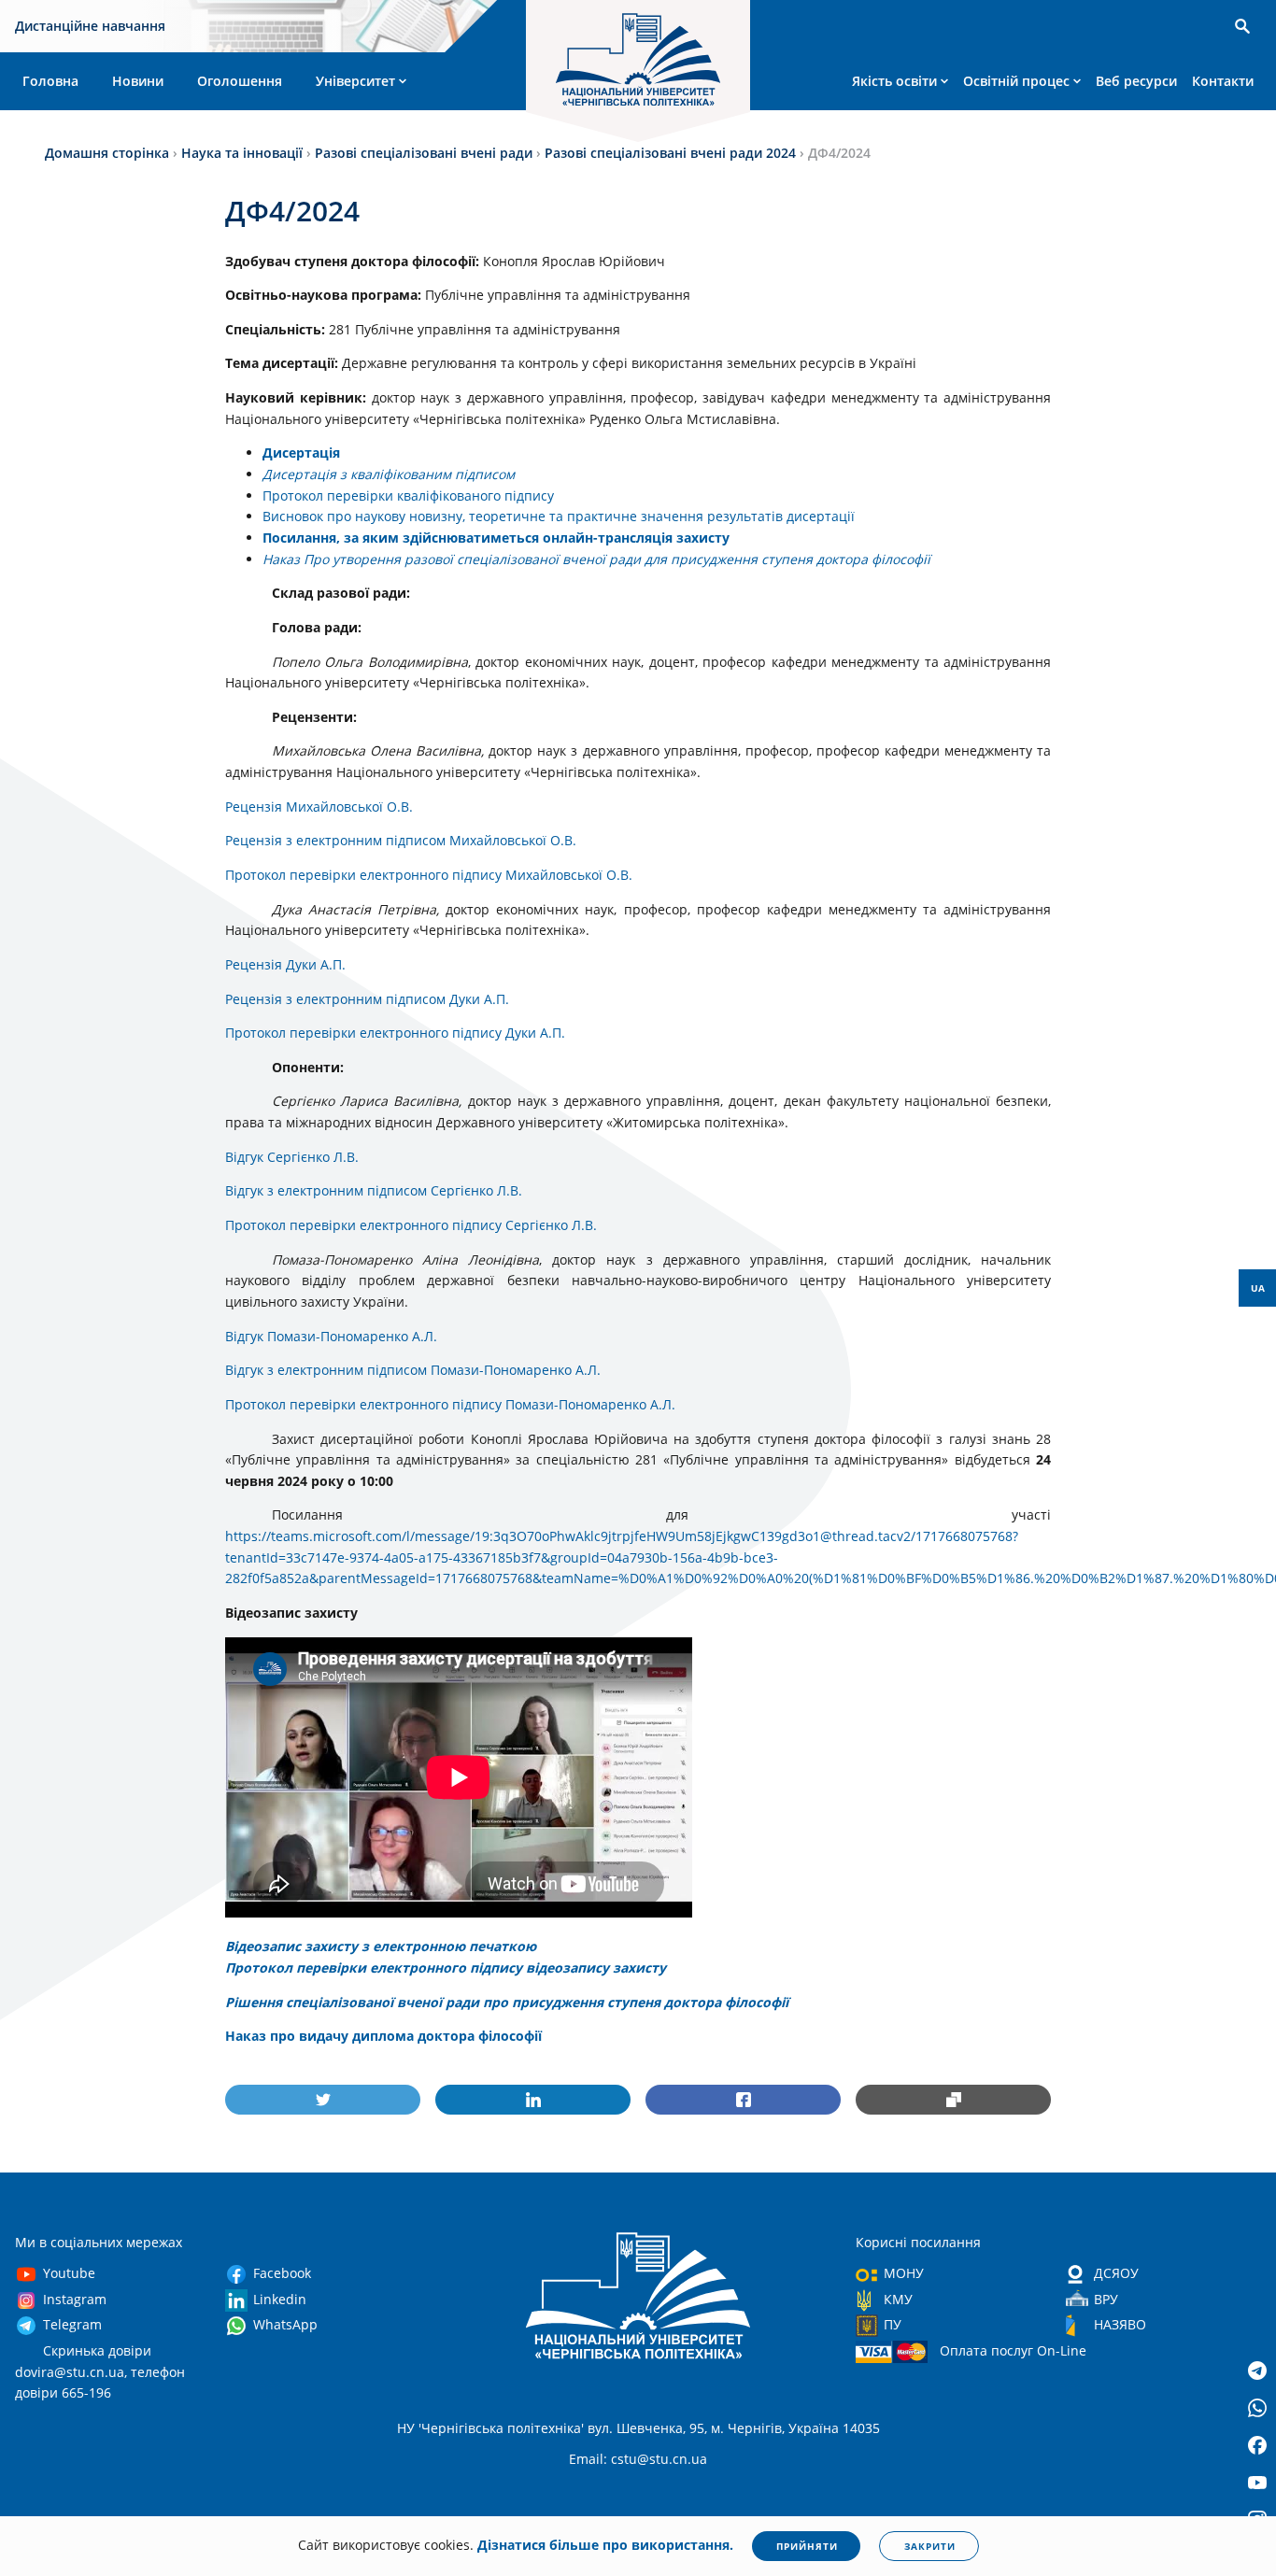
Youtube (69, 2273)
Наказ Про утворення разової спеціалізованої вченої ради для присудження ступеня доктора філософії (596, 559)
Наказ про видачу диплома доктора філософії (383, 2036)
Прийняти (807, 2546)
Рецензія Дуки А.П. (285, 964)
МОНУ (904, 2273)
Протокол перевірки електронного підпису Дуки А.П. (395, 1033)
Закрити (930, 2546)
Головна (50, 81)
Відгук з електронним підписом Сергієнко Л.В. (374, 1190)
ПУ (893, 2324)
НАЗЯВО (1120, 2324)
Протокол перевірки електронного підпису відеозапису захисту (446, 1967)
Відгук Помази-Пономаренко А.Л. (331, 1336)
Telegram (72, 2324)
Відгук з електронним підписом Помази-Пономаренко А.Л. (413, 1370)
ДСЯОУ (1116, 2273)
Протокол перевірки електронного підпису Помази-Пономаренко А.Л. (450, 1404)
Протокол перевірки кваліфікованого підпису (408, 495)
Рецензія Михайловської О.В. (319, 807)
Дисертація (301, 453)
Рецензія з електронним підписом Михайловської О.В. (401, 840)
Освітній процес (1016, 81)
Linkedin (280, 2299)
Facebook (282, 2273)
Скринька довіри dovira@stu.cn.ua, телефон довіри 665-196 (100, 2371)
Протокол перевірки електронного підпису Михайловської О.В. (429, 875)
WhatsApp (285, 2324)
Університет (355, 81)
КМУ (898, 2299)
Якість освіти (894, 81)
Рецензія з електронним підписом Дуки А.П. (367, 999)
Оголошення (240, 81)
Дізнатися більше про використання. (605, 2545)
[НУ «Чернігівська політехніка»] (638, 63)
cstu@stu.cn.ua (659, 2459)
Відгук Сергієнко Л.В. (292, 1157)
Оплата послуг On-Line (1013, 2350)
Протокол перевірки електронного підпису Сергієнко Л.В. (411, 1225)
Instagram (75, 2299)
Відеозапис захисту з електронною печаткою (381, 1946)
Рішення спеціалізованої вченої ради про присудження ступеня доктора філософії (507, 2002)
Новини (138, 81)
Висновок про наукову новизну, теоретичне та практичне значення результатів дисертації (559, 516)
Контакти (1223, 81)
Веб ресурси (1136, 81)
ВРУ (1106, 2299)
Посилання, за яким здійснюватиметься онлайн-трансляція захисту (496, 538)
